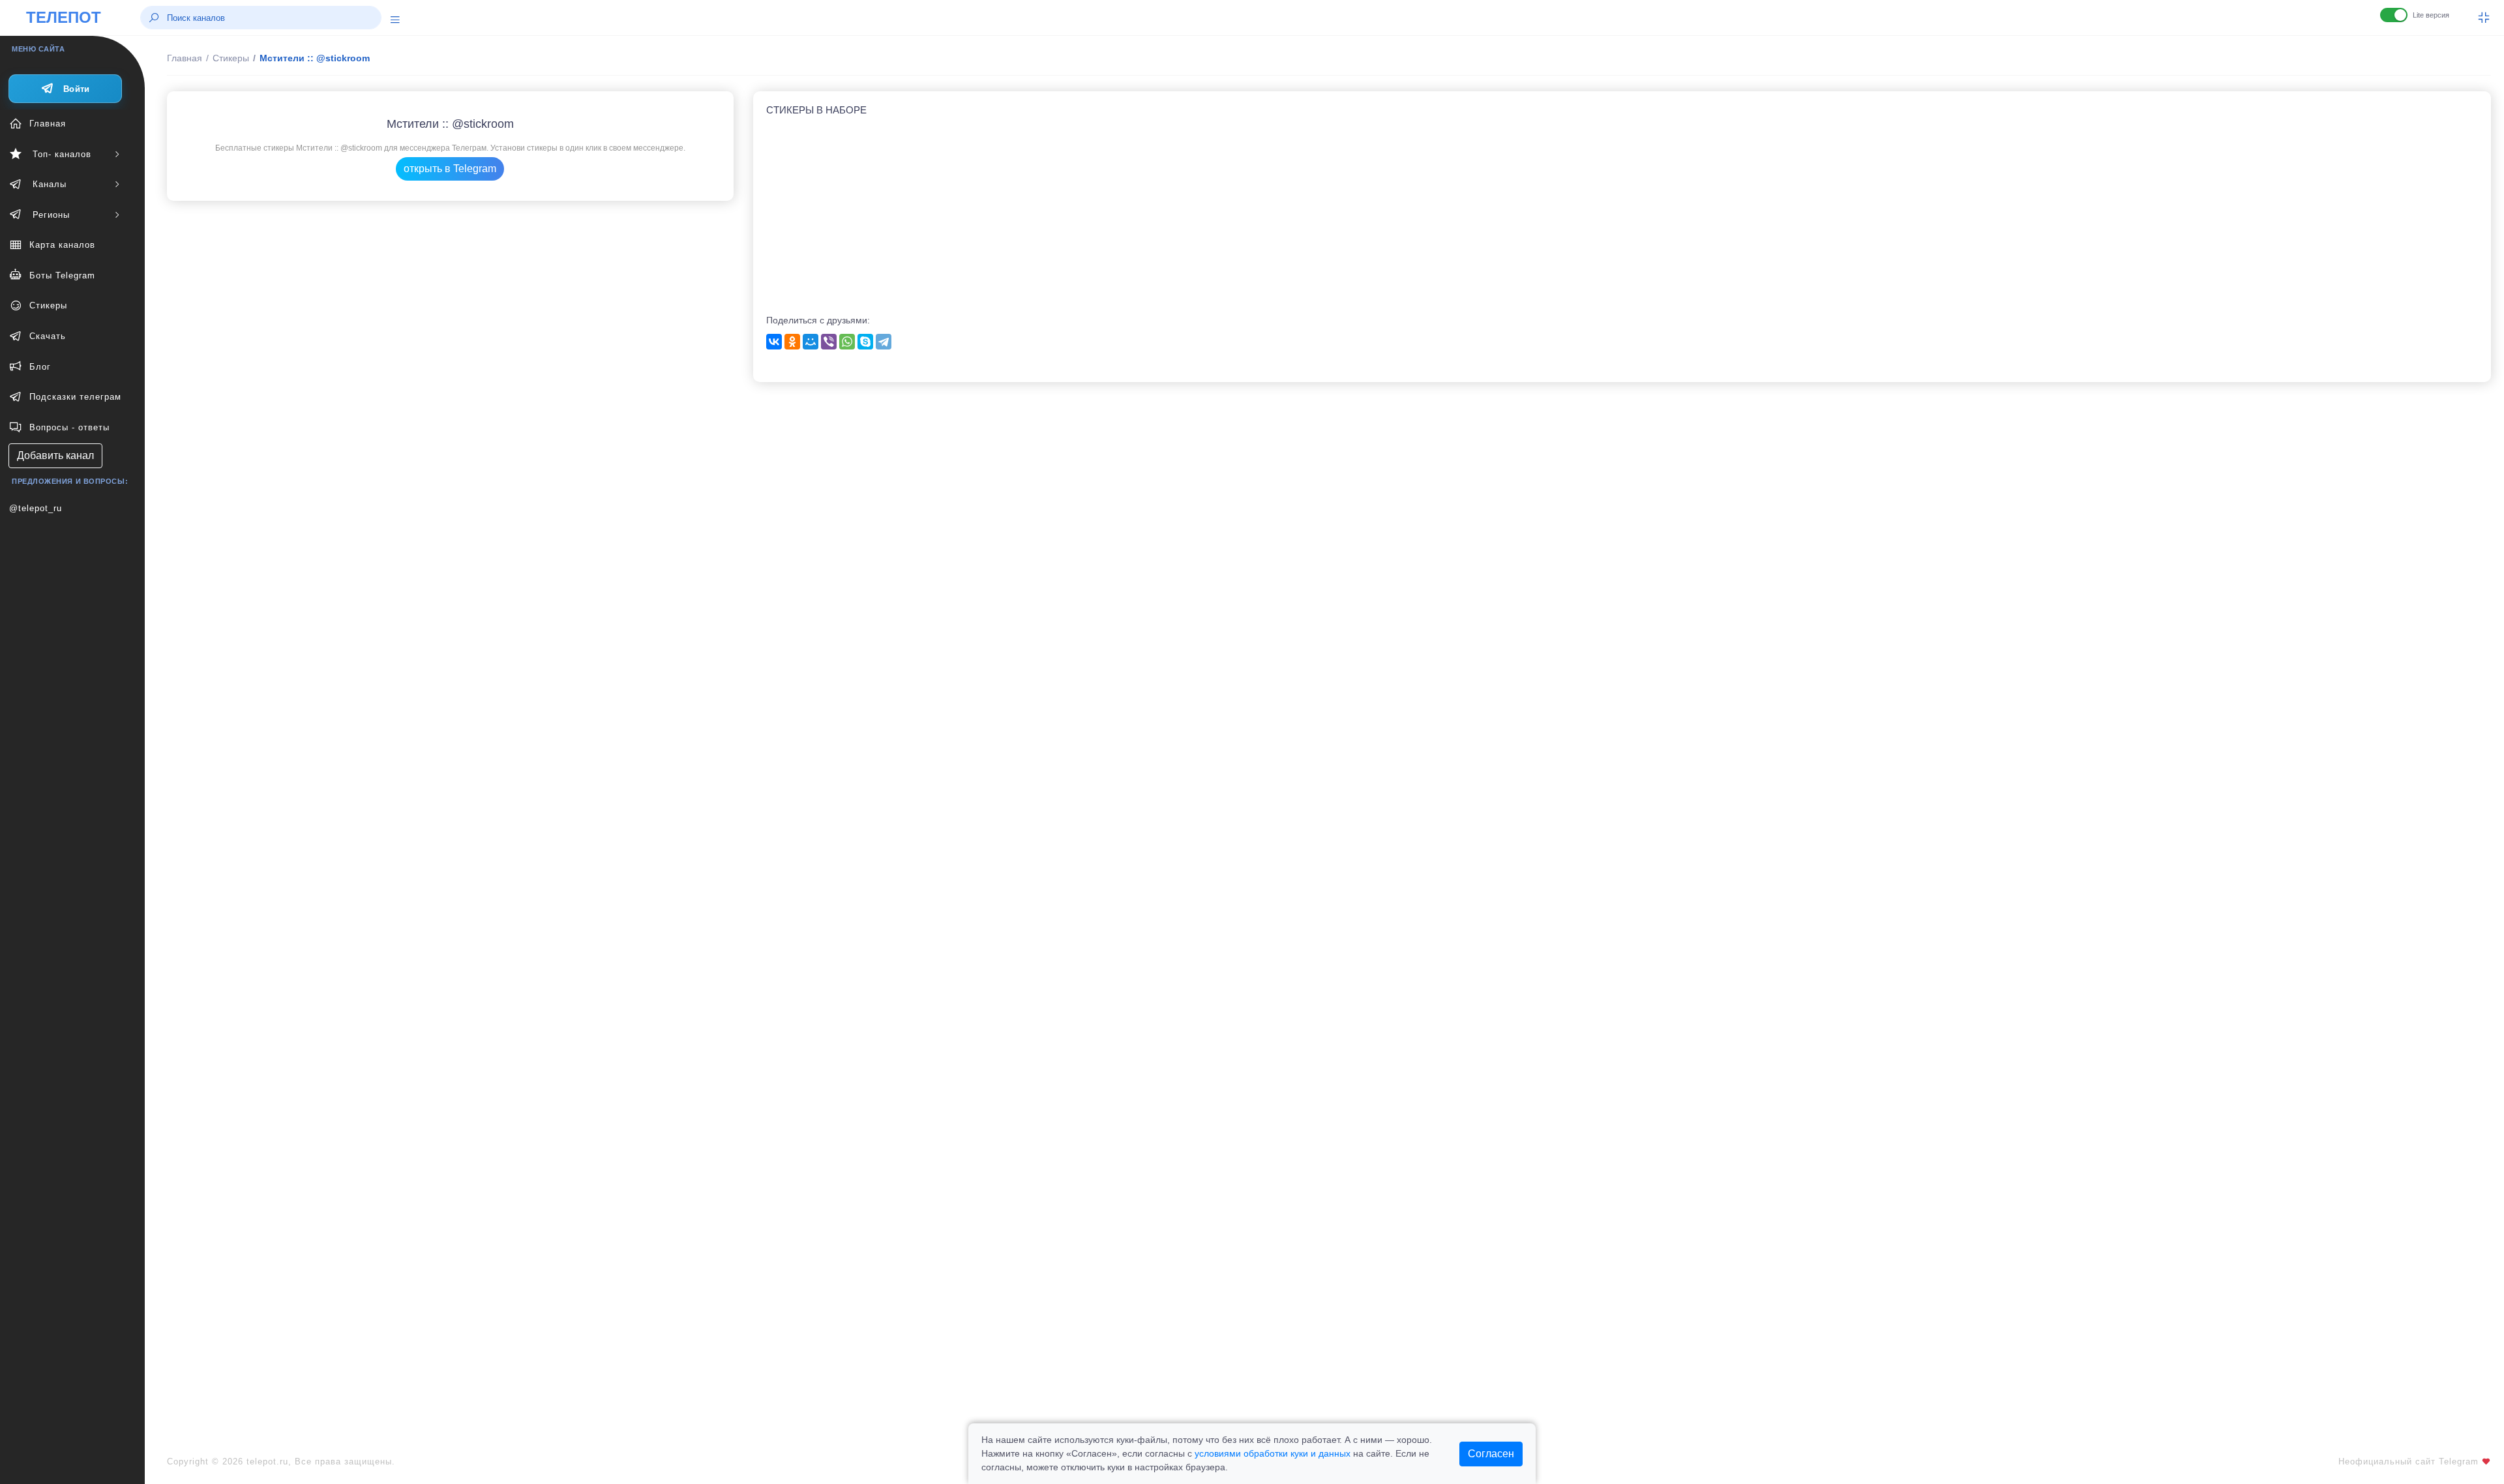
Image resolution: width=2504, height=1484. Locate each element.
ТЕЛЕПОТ (64, 17)
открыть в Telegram (450, 169)
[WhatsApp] (847, 342)
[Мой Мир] (811, 342)
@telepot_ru (36, 508)
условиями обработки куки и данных (1273, 1453)
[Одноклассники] (792, 342)
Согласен (1491, 1454)
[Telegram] (884, 342)
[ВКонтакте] (774, 342)
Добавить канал (55, 455)
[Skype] (865, 342)
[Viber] (829, 342)
